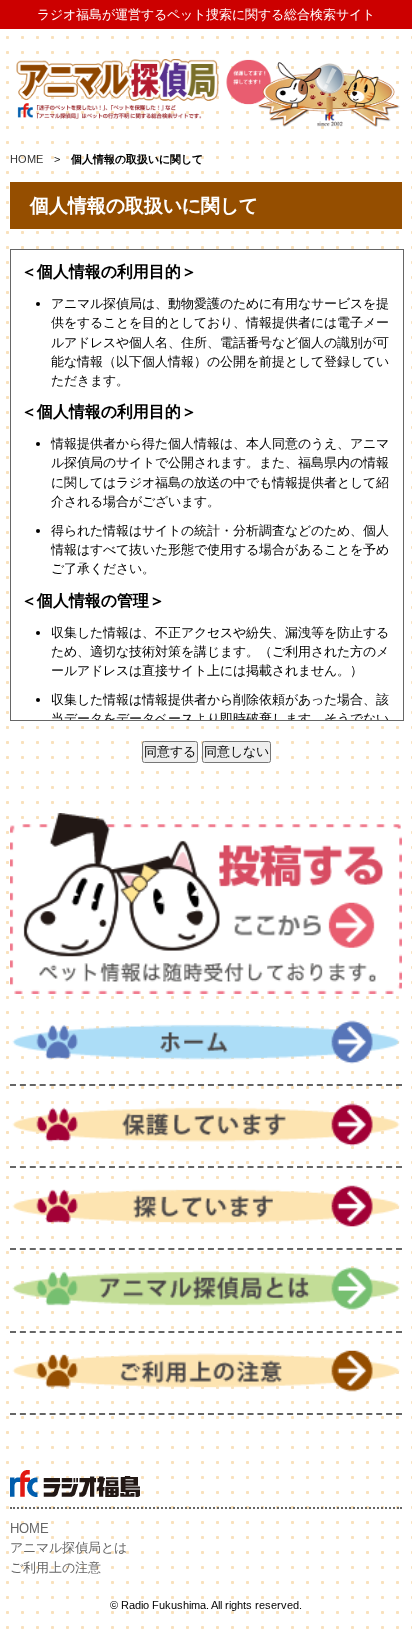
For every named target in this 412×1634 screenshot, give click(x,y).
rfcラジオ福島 (75, 1483)
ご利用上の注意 (55, 1567)
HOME (26, 159)
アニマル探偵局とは (68, 1547)
